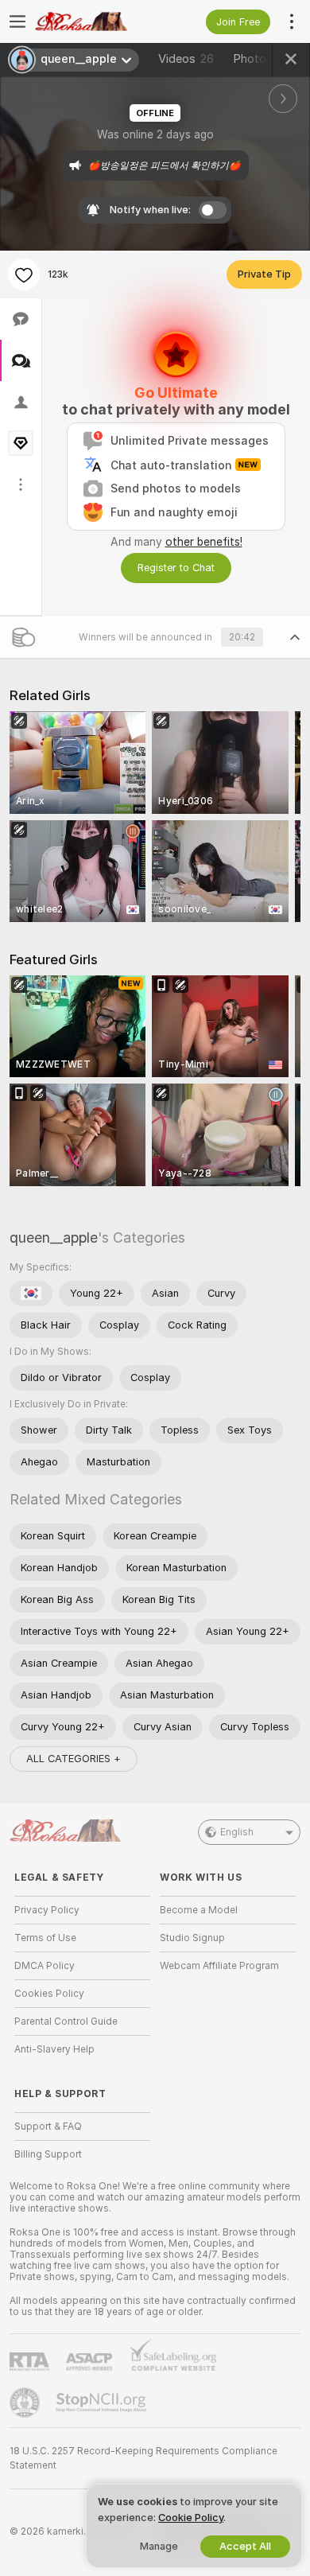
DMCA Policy (45, 1966)
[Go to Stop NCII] (103, 2403)
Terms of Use (45, 1938)
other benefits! (204, 542)
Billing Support (48, 2154)
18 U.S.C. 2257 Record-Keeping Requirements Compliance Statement (143, 2458)
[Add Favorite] (24, 274)
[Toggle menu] (17, 21)
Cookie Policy (191, 2518)
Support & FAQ (48, 2127)
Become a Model (199, 1910)
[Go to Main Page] (95, 21)
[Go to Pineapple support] (26, 2403)
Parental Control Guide (66, 2021)
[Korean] (31, 1294)
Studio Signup (192, 1938)
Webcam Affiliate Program (219, 1966)
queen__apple (54, 1237)
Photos (262, 59)
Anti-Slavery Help (54, 2049)
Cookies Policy (49, 1994)
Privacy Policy (47, 1910)
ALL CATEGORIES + (74, 1759)
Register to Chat (176, 568)
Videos (186, 59)
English (237, 1832)
